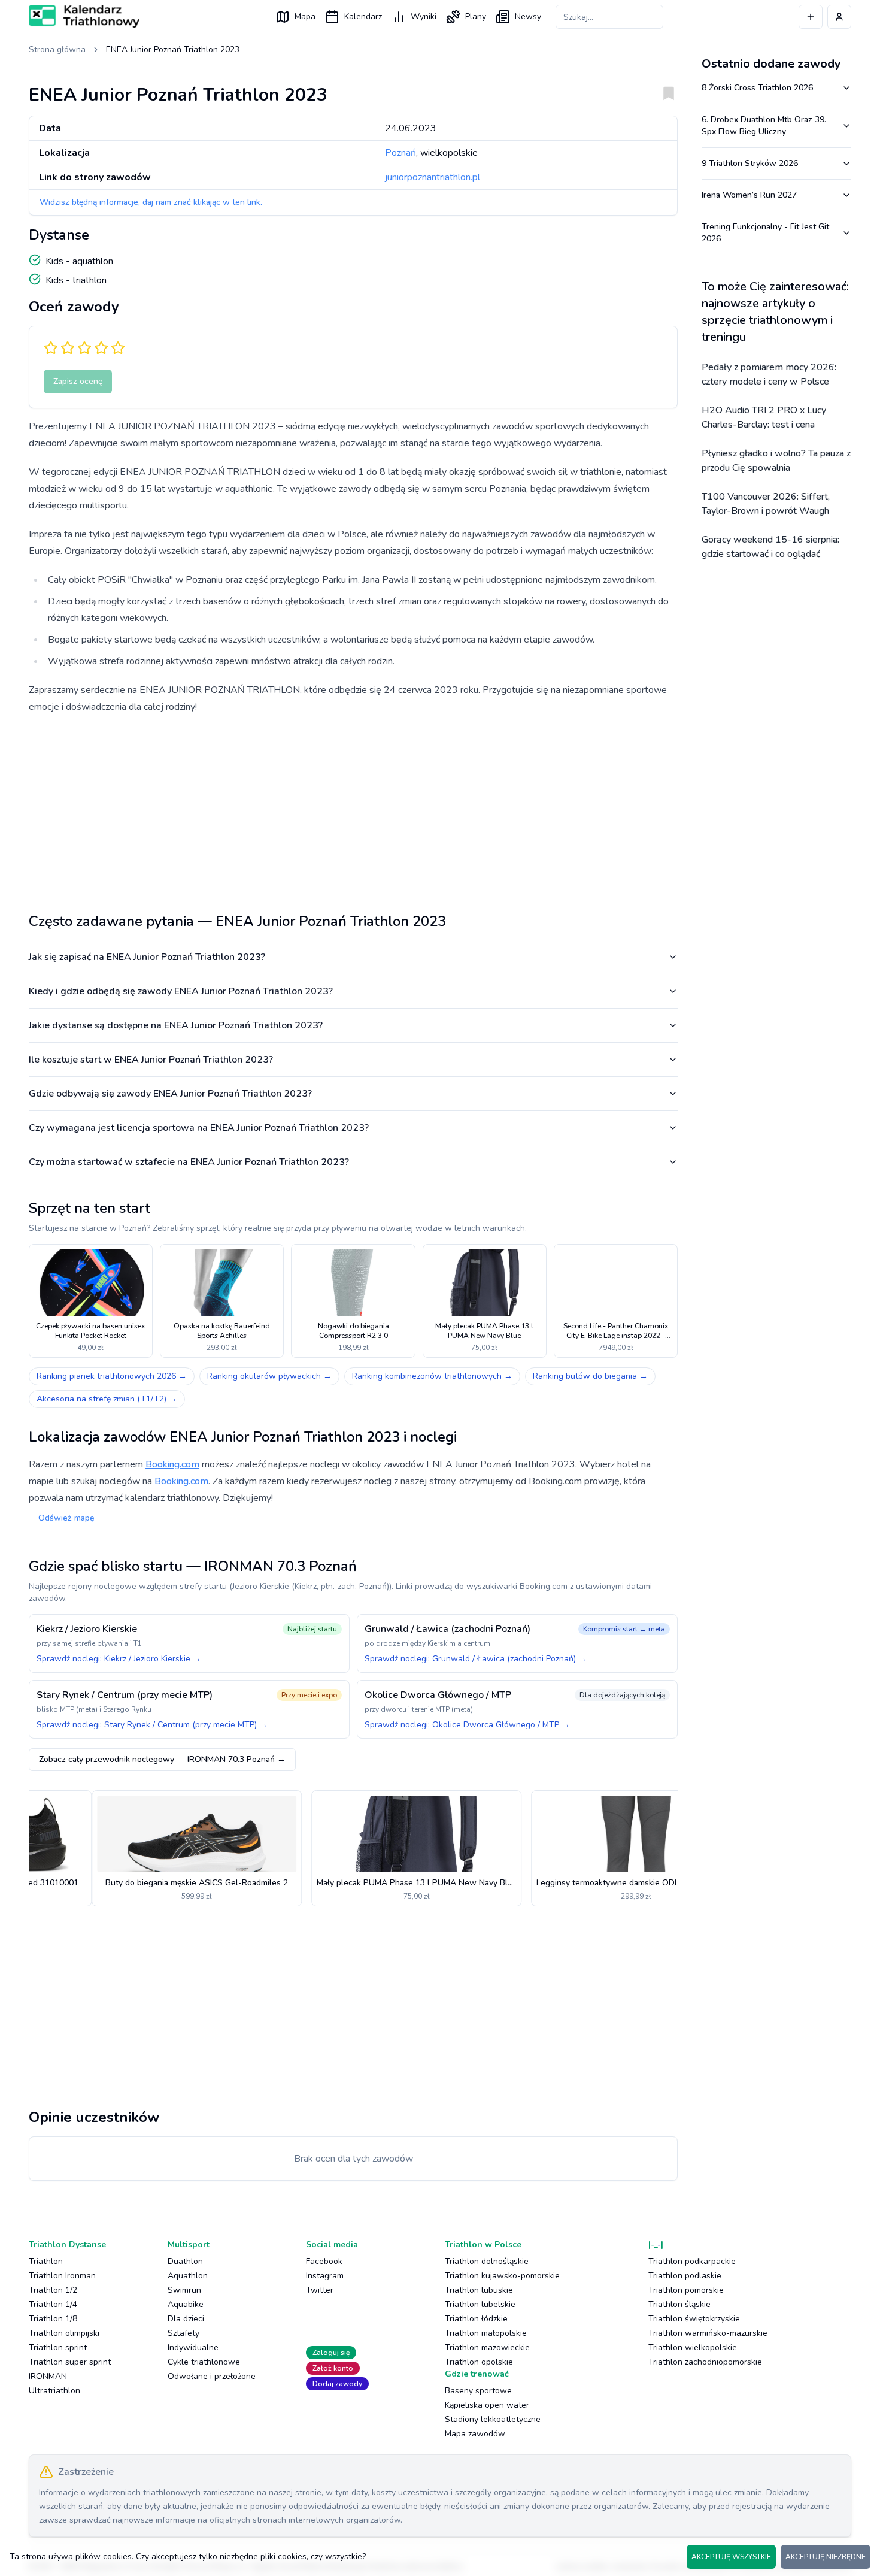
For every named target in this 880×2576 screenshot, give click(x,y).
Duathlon (185, 2261)
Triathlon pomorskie (686, 2290)
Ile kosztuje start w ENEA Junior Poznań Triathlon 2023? (151, 1060)
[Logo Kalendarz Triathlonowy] (84, 16)
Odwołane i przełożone (212, 2376)
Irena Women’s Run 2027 (749, 195)
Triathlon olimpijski (64, 2333)
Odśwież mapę (66, 1518)
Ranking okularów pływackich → (269, 1376)
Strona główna (57, 49)
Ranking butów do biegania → (590, 1376)
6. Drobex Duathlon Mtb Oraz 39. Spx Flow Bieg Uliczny (764, 125)
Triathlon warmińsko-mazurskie (708, 2333)
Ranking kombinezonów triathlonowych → (432, 1376)
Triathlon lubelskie (480, 2304)
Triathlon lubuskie (479, 2290)
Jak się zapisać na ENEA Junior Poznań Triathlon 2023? (147, 957)
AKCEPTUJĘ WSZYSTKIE (731, 2557)
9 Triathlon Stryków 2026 (750, 163)
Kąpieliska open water (487, 2405)
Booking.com (172, 1464)
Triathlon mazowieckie (487, 2348)
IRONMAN (48, 2376)
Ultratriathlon (54, 2391)
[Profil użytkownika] (839, 17)
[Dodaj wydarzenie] (811, 17)
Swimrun (184, 2290)
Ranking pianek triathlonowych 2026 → (112, 1376)
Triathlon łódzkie (476, 2319)
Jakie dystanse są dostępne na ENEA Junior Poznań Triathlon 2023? (176, 1025)
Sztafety (183, 2333)
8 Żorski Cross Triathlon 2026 (757, 88)
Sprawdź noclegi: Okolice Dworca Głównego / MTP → (467, 1725)
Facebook (324, 2261)
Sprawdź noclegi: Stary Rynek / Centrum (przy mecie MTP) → (152, 1725)
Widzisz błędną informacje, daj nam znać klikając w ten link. (151, 202)
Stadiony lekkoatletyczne (493, 2419)
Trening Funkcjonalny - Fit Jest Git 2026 (765, 233)
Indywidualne (193, 2348)
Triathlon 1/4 (53, 2304)
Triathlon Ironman (62, 2276)
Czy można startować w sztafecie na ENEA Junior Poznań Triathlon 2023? (189, 1162)
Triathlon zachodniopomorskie (705, 2362)
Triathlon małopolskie (486, 2333)
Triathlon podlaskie (685, 2276)
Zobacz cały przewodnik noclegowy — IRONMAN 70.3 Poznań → (162, 1759)
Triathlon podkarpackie (692, 2261)
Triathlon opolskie (479, 2362)
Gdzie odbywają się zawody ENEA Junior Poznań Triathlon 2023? (170, 1094)
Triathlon (46, 2261)
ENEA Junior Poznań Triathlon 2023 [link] (173, 49)
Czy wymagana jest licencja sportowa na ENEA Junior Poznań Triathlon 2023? (199, 1128)
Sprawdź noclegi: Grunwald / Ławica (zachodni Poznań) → (476, 1659)
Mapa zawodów (475, 2434)
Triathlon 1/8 (53, 2319)
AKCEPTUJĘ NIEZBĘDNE (826, 2557)
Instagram (325, 2276)
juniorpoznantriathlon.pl (433, 177)
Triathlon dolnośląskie (487, 2261)
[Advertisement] (353, 809)
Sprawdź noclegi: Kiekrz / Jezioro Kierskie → (119, 1659)
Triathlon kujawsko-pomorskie (502, 2276)
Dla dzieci (186, 2319)
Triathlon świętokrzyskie (694, 2319)
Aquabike (186, 2304)
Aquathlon (188, 2276)
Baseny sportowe (478, 2391)
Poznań (400, 153)
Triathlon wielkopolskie (693, 2348)
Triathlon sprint (58, 2348)
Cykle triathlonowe (204, 2362)
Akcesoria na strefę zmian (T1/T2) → (107, 1399)
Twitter (320, 2290)
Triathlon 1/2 (53, 2290)
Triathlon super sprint (70, 2362)
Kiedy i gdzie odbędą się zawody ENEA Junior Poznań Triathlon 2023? (181, 991)
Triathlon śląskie (679, 2304)
